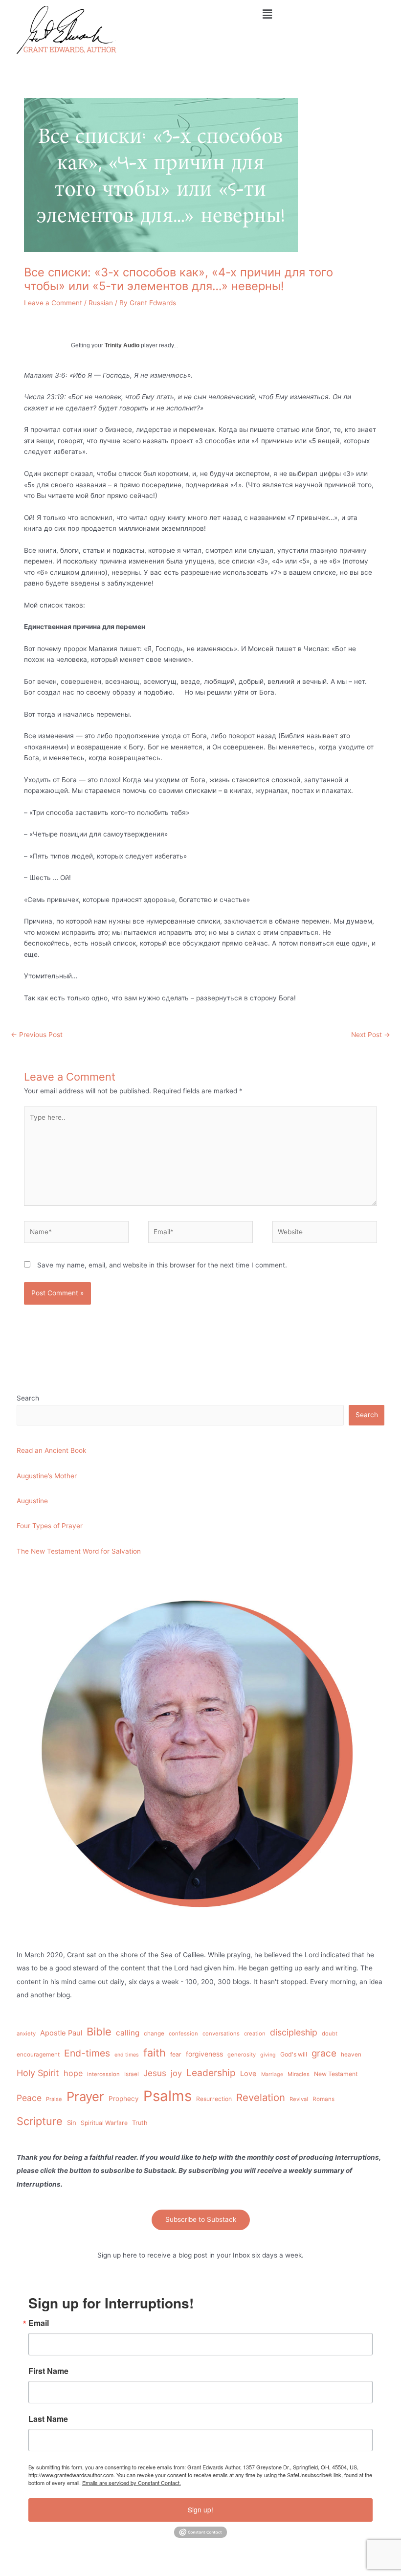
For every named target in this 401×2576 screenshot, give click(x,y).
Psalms (167, 2096)
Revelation (261, 2097)
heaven (351, 2055)
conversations (221, 2034)
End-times (87, 2053)
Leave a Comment (53, 303)
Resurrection (214, 2099)
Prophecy (124, 2099)
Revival (299, 2099)
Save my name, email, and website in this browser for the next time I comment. (162, 1265)
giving (268, 2055)
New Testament (336, 2074)
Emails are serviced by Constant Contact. (132, 2483)
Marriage (272, 2074)
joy (176, 2073)
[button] (267, 14)
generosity (242, 2055)
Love (248, 2074)
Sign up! (200, 2509)
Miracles (299, 2074)
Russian (101, 303)
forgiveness (204, 2054)
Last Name (48, 2419)
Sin (72, 2123)
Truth (140, 2123)
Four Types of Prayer (50, 1526)
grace (324, 2053)
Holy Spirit (38, 2073)
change (154, 2034)
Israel (132, 2074)
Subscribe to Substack (201, 2219)
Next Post (371, 1035)
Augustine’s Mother (47, 1476)
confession (183, 2034)
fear (176, 2054)
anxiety (26, 2034)
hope (73, 2073)
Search (28, 1398)
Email (39, 2323)
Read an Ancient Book (51, 1450)
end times (127, 2055)
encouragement (38, 2055)
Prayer (85, 2096)
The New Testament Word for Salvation (79, 1551)
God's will (294, 2054)
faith (155, 2053)
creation (255, 2034)
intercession (103, 2074)
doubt (330, 2034)
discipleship (294, 2032)
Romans (323, 2099)
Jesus (155, 2073)
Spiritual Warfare (104, 2123)
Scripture (40, 2121)
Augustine (32, 1501)
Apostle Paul (61, 2033)
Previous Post (37, 1035)
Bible (99, 2032)
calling (128, 2033)
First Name (48, 2371)
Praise (54, 2099)
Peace (29, 2098)
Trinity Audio (122, 345)
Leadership (211, 2073)
